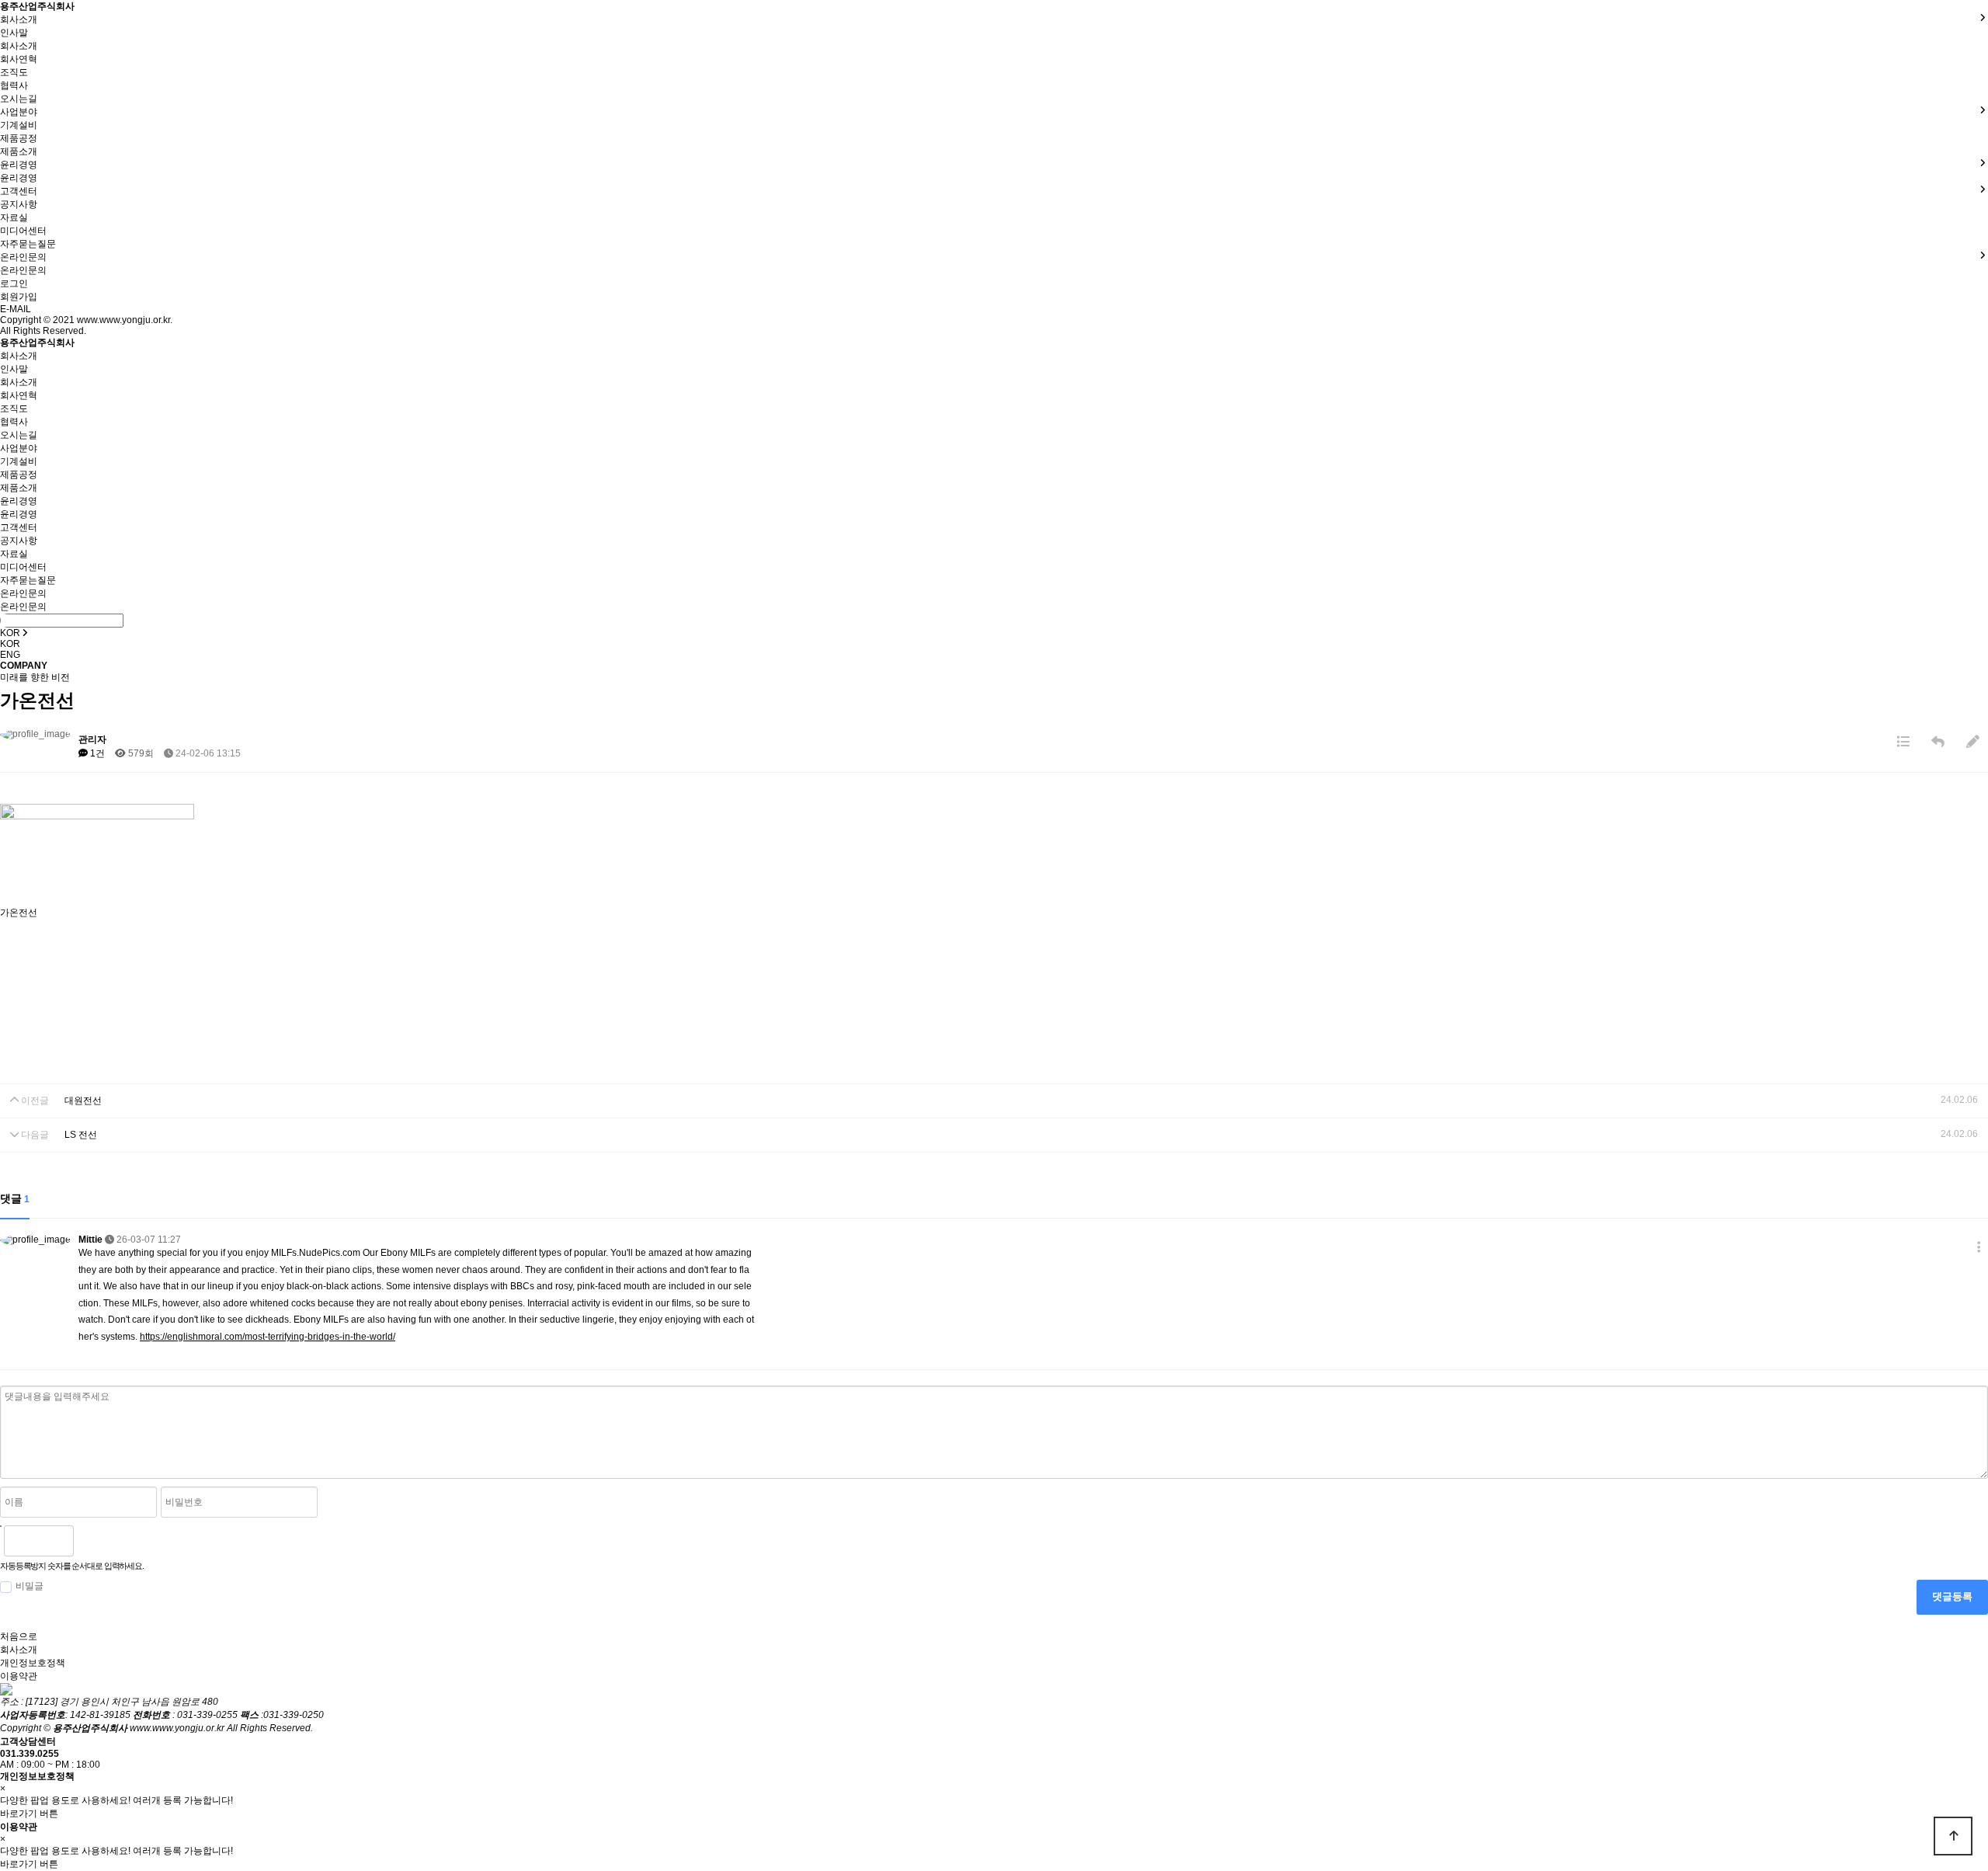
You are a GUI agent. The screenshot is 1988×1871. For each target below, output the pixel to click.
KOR (10, 644)
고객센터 (19, 527)
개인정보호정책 (33, 1663)
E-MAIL (16, 309)
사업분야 (19, 448)
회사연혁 (19, 59)
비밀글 (30, 1586)
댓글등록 (1952, 1596)
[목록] (1903, 742)
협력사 (14, 85)
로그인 (14, 283)
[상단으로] (1953, 1836)
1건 (96, 753)
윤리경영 (19, 178)
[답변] (1938, 742)
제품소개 (19, 151)
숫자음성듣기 (92, 1541)
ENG (10, 655)
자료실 (14, 217)
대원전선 (83, 1101)
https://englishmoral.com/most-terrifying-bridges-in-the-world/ (268, 1337)
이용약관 (19, 1676)
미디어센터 (23, 231)
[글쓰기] (1973, 742)
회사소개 (19, 46)
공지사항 (19, 204)
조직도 (14, 72)
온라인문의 (23, 270)
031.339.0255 (30, 1754)
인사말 (14, 33)
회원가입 (19, 297)
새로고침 (125, 1541)
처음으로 (19, 1636)
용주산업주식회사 (37, 6)
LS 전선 (81, 1135)
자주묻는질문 (28, 244)
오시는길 (19, 99)
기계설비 (19, 125)
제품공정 (19, 138)
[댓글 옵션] (1979, 1248)
